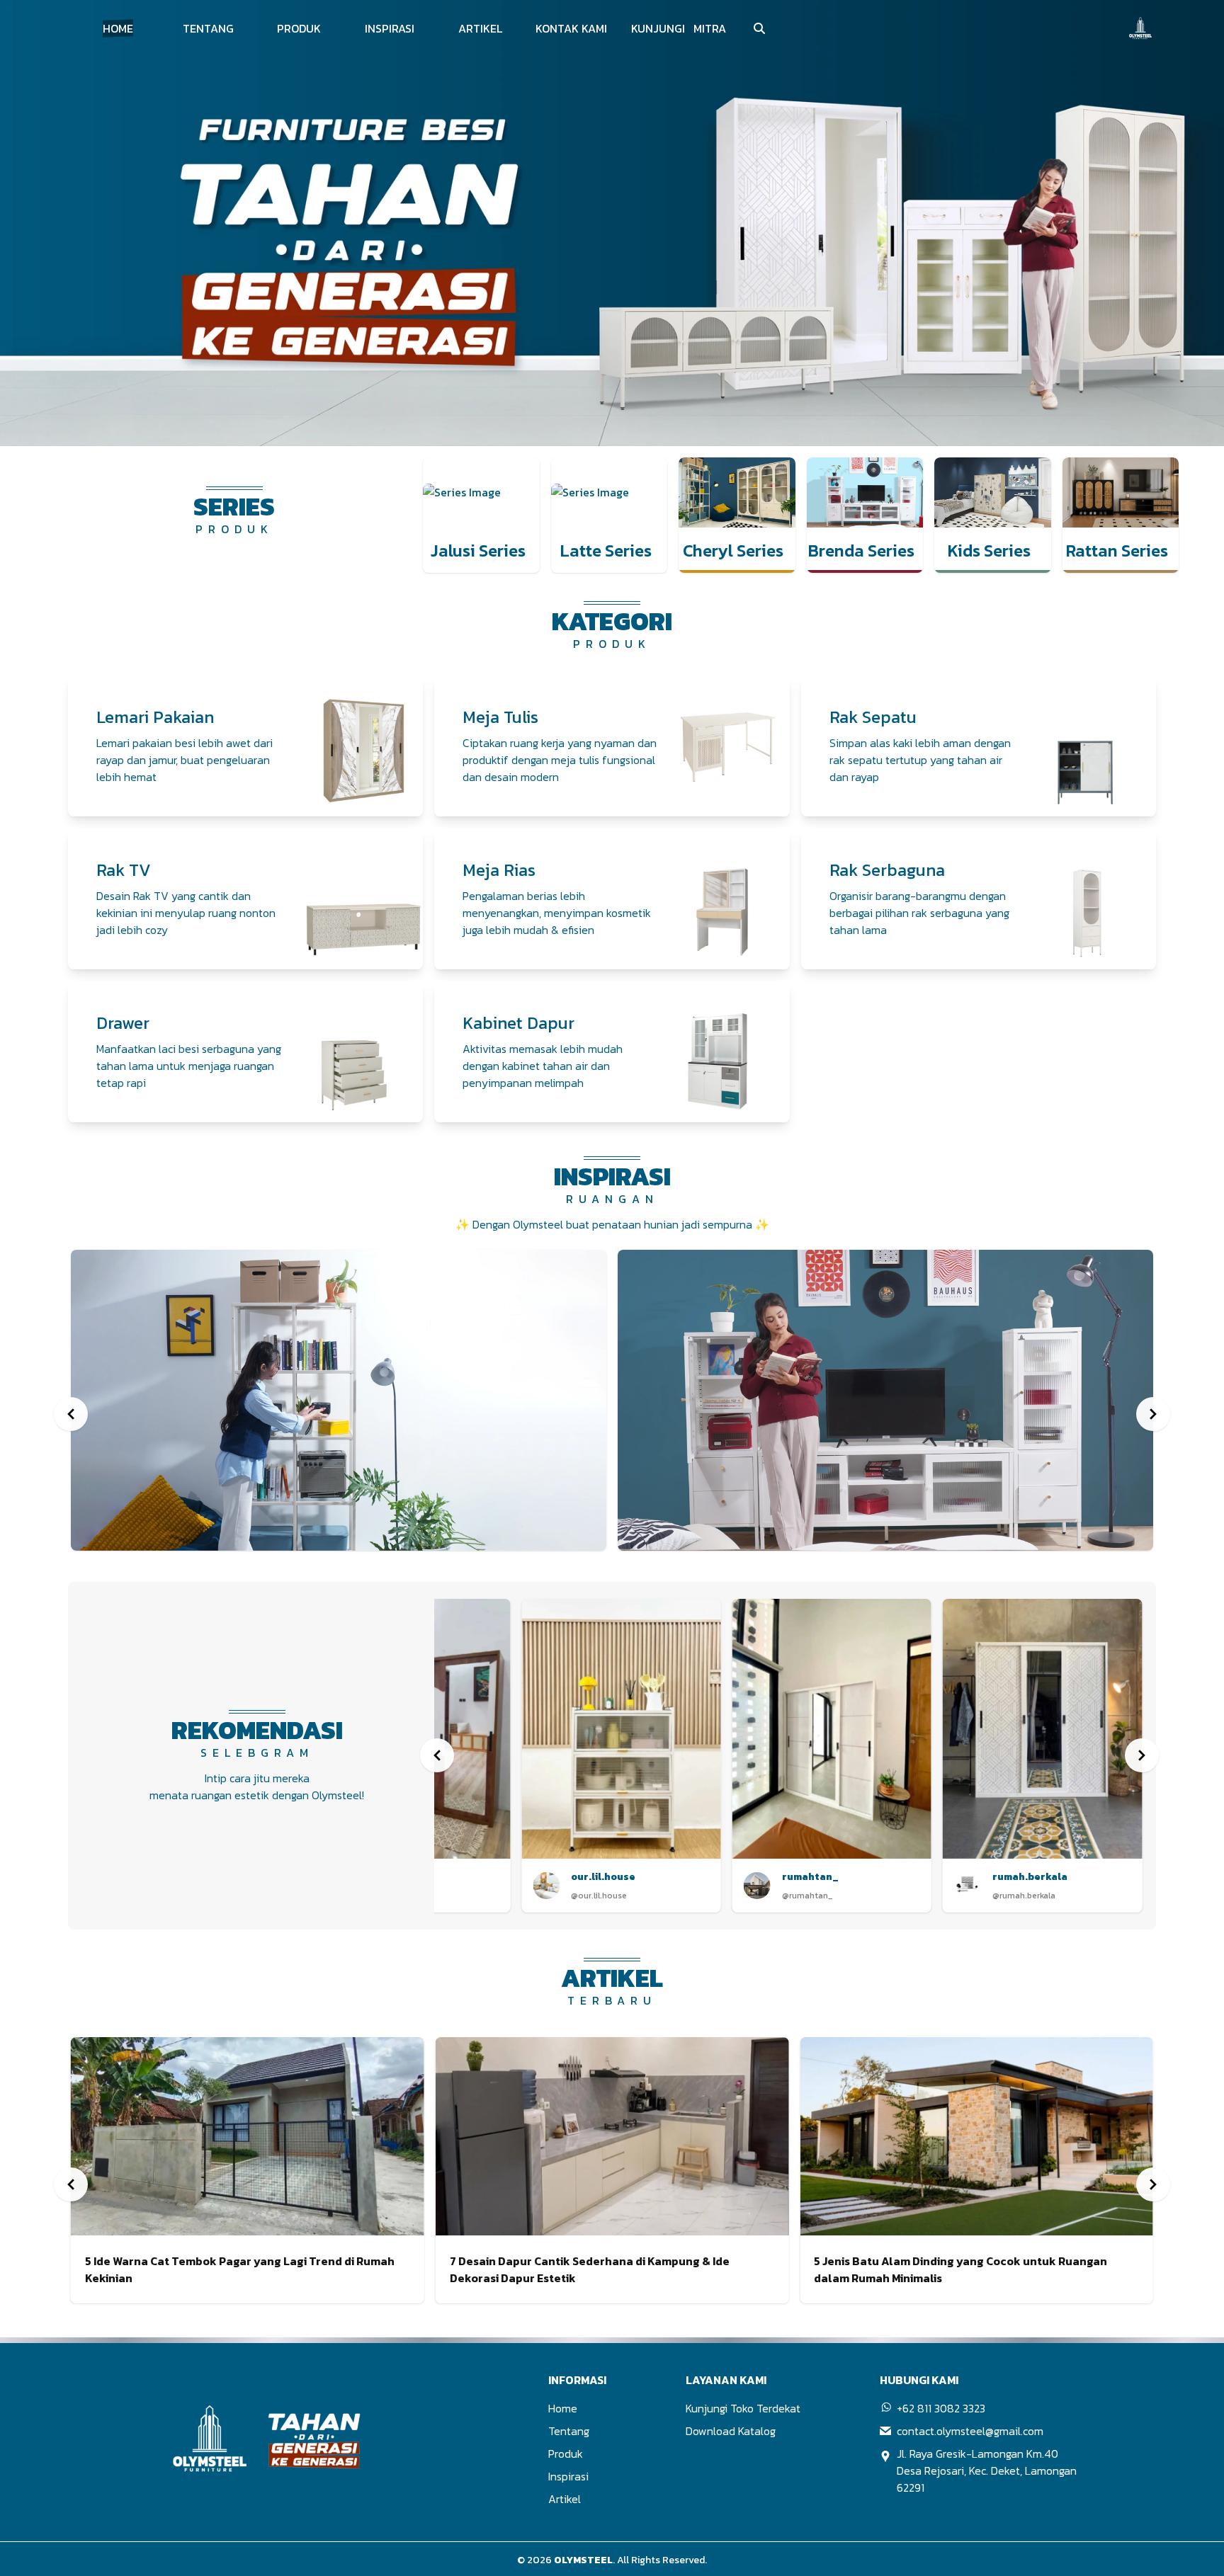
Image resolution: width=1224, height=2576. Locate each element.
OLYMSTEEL (583, 2560)
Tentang (569, 2431)
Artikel (565, 2499)
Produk (566, 2454)
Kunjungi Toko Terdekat (743, 2408)
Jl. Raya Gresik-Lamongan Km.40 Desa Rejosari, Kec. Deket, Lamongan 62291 (987, 2470)
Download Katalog (731, 2431)
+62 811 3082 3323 (941, 2408)
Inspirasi (568, 2476)
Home (563, 2408)
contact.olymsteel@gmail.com (970, 2431)
